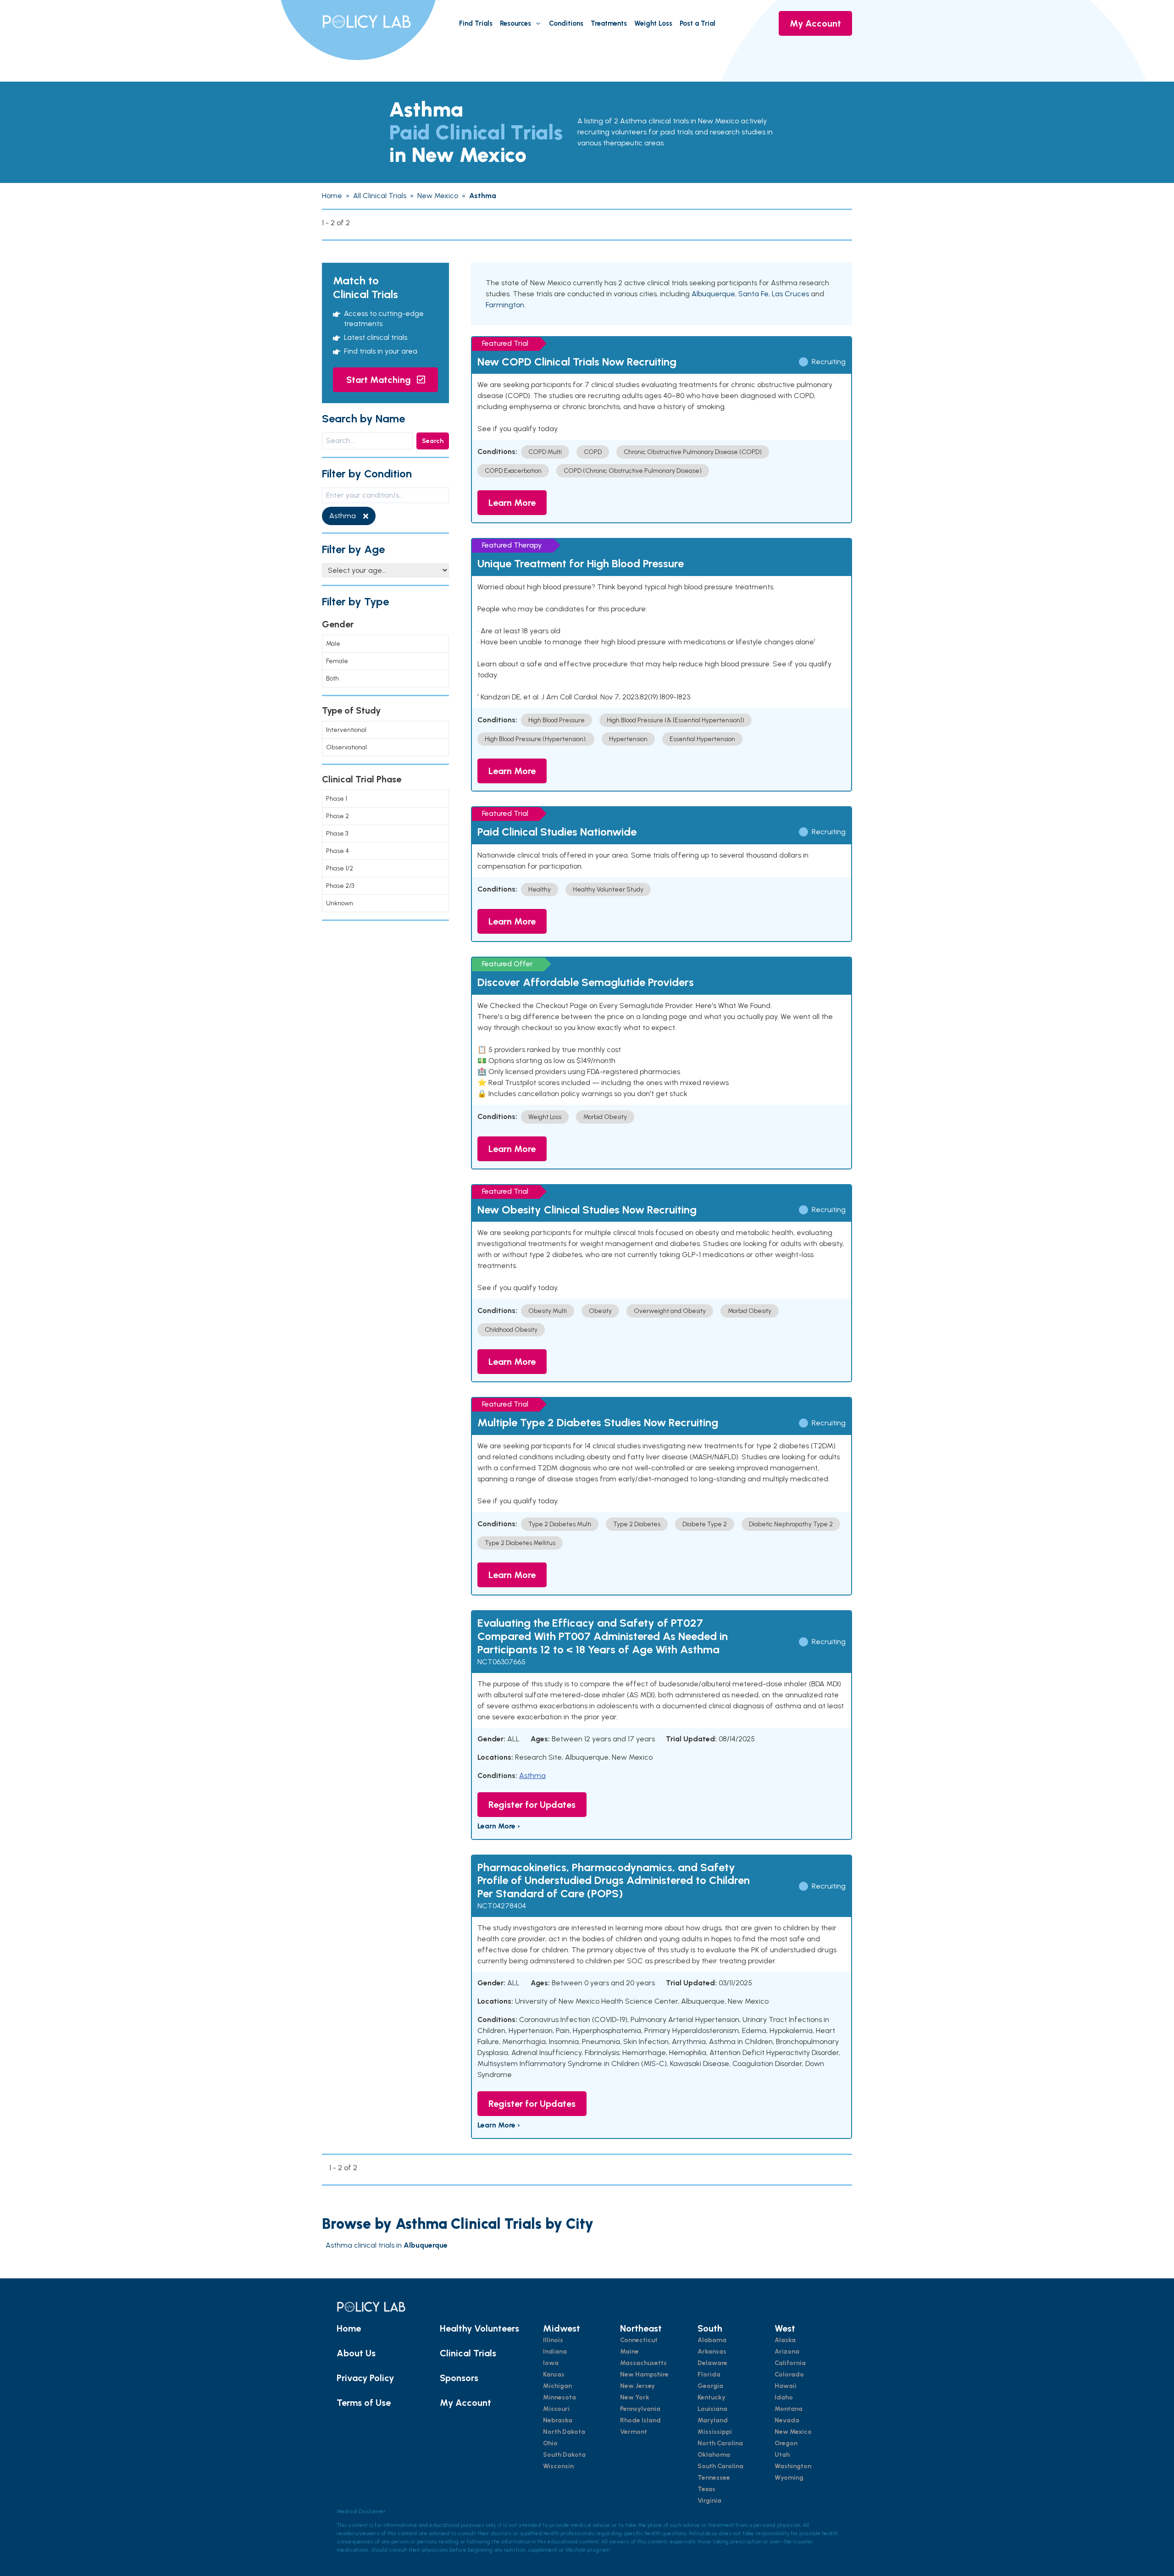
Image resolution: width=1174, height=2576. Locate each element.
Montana (789, 2409)
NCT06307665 (501, 1662)
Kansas (554, 2374)
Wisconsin (558, 2466)
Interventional (346, 730)
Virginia (709, 2501)
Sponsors (459, 2378)
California (790, 2363)
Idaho (784, 2397)
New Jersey (637, 2386)
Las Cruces (790, 294)
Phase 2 (338, 816)
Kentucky (712, 2397)
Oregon (786, 2443)
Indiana (555, 2352)
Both (332, 679)
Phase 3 (337, 834)
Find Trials (476, 23)
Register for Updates (532, 1805)
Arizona (787, 2352)
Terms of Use (364, 2403)
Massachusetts (643, 2363)
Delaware (712, 2363)
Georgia (710, 2386)
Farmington (505, 305)
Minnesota (559, 2397)
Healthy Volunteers (479, 2328)
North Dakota (564, 2432)
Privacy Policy (365, 2378)
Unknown (340, 903)
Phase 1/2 (340, 868)
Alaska (785, 2340)
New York (635, 2397)
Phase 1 (337, 799)
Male (333, 644)
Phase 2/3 (340, 886)
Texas (706, 2489)
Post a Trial (698, 23)
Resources (515, 23)
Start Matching (380, 380)
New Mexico (793, 2432)
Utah (782, 2455)
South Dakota (564, 2455)
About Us (356, 2353)
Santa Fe (753, 294)
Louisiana (712, 2409)
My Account (815, 23)
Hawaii (786, 2386)
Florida (709, 2374)
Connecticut (639, 2340)
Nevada (787, 2420)
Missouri (556, 2409)
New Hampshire (644, 2374)
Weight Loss (653, 23)
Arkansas (712, 2352)
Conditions (566, 23)
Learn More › (499, 1826)
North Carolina (720, 2443)
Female (337, 661)
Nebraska (558, 2420)
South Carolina (720, 2466)
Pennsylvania (640, 2409)
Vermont (634, 2432)
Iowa (551, 2363)
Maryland (713, 2420)
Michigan (557, 2386)
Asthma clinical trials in (387, 2245)
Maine (629, 2352)
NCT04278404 (502, 1906)
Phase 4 (338, 851)
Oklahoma (714, 2455)
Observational (346, 747)
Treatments (609, 23)
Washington (793, 2466)
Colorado (789, 2374)
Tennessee (714, 2478)
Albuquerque (713, 294)
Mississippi (715, 2432)
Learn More (512, 503)
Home (349, 2328)
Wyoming (789, 2478)
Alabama (712, 2340)
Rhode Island (640, 2420)
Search (433, 441)
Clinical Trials (468, 2353)
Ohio (550, 2443)
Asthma (532, 1776)
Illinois (553, 2340)
